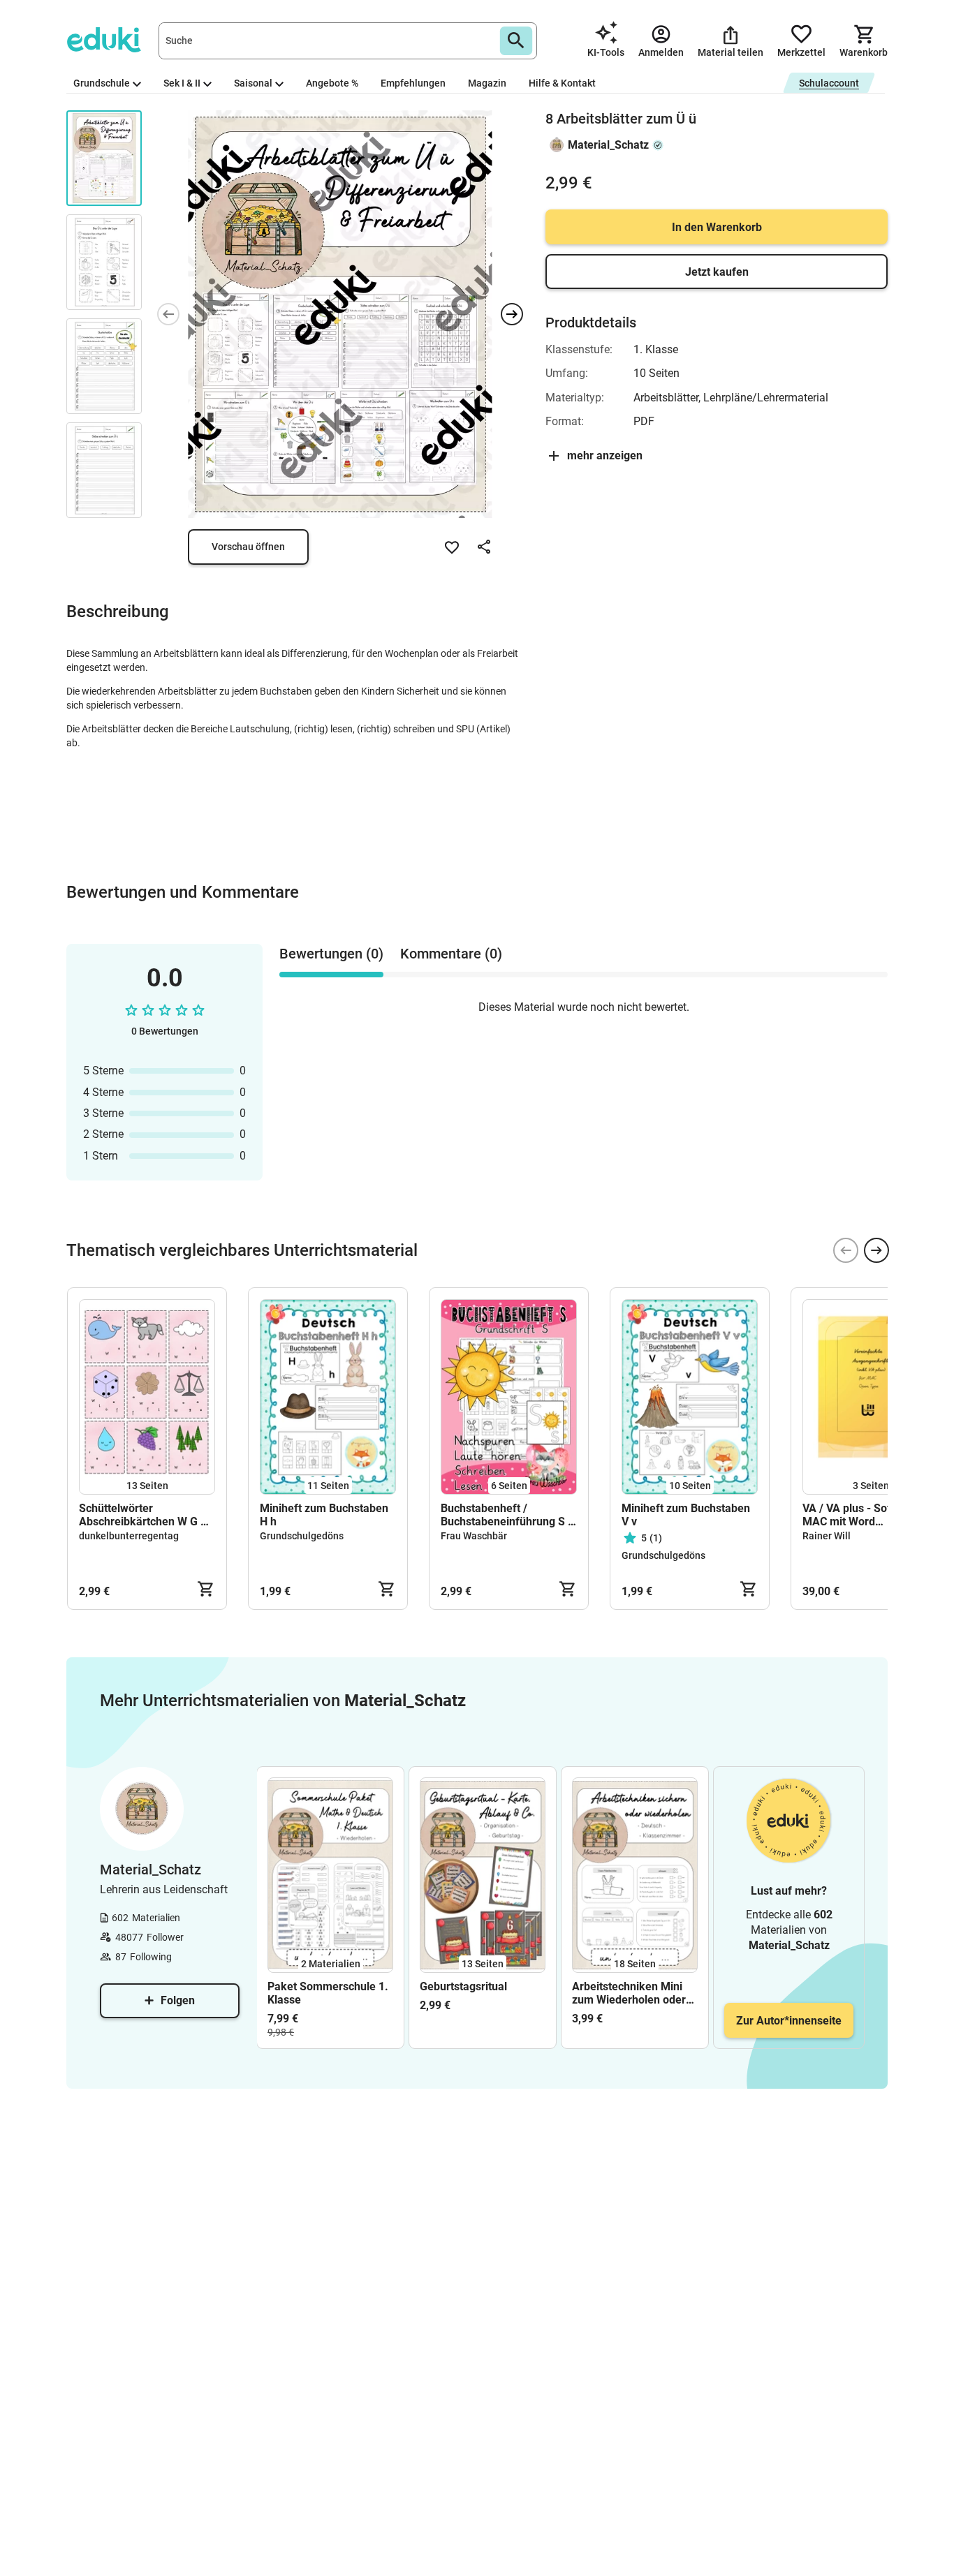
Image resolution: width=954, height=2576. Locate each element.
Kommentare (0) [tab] (451, 954)
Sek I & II (182, 83)
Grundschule (102, 83)
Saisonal (253, 83)
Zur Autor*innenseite (789, 2021)
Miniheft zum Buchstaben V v (686, 1515)
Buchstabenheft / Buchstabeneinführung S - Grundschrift (506, 1515)
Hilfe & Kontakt (562, 83)
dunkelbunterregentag (129, 1536)
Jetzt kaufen (717, 272)
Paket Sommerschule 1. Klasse (328, 1993)
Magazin (487, 83)
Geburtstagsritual (463, 1986)
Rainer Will (827, 1536)
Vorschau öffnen (248, 547)
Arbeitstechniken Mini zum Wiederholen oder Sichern (629, 1993)
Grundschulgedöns (302, 1536)
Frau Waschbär (474, 1536)
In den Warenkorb (717, 227)
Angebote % (332, 83)
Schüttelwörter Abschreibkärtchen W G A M (144, 1515)
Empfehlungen (413, 83)
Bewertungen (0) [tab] (331, 954)
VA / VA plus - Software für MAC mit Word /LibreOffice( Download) (870, 1515)
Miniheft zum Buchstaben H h (324, 1515)
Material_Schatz (608, 145)
